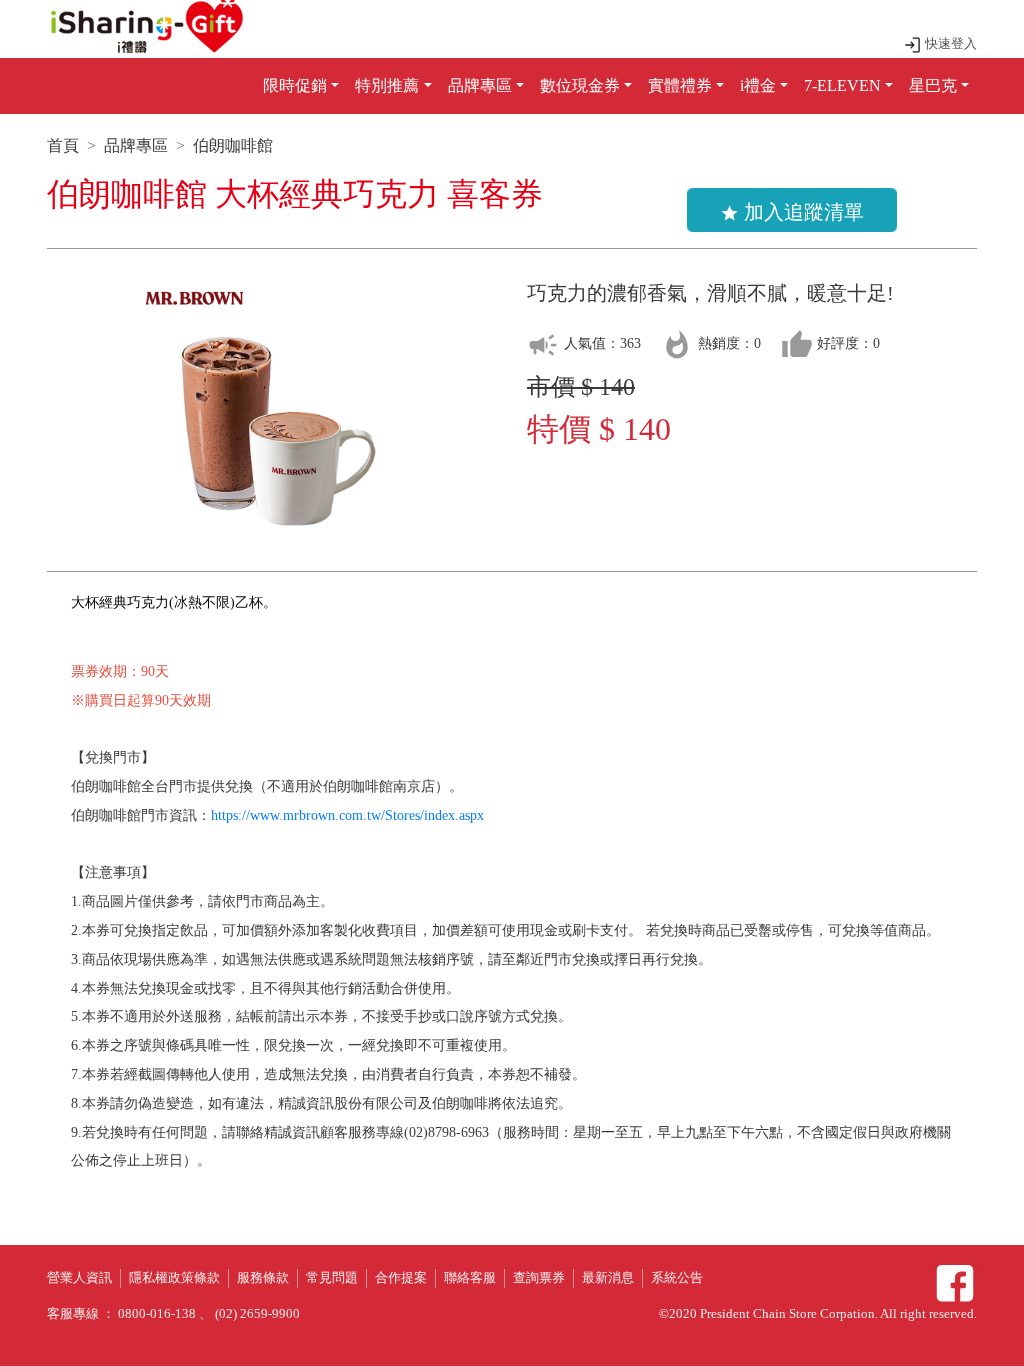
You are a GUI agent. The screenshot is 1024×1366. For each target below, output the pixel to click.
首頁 (63, 145)
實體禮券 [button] (680, 85)
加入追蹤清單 (792, 212)
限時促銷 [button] (295, 85)
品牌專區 (136, 145)
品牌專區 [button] (480, 85)
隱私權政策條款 (174, 1278)
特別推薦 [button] (387, 85)
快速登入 (949, 44)
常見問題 (332, 1278)
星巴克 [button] (933, 85)
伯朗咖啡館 (233, 145)
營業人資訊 (79, 1278)
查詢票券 (539, 1278)
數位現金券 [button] (580, 85)
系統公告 (677, 1278)
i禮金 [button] (758, 85)
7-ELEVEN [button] (842, 85)
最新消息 (608, 1278)
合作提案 (401, 1278)
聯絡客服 (470, 1278)
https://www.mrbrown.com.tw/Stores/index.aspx (347, 815)
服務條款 (263, 1278)
